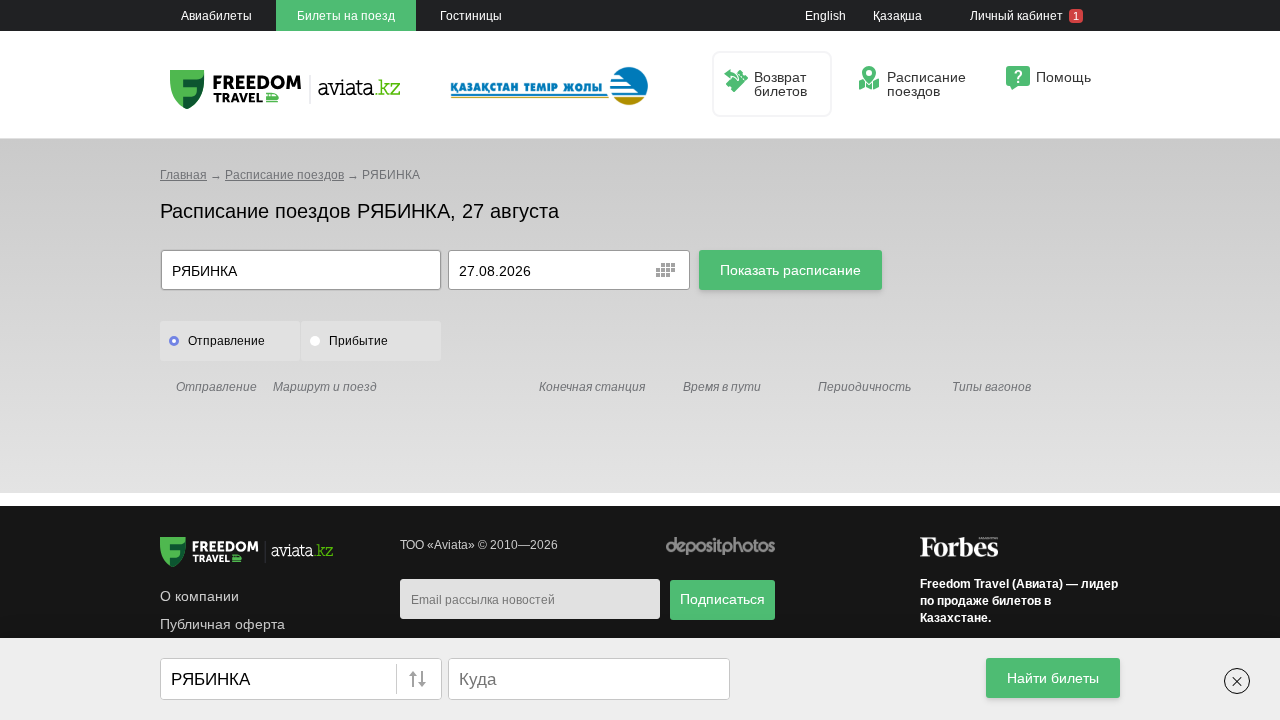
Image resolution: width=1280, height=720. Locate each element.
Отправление (226, 341)
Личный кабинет (1024, 16)
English (825, 16)
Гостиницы (471, 16)
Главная (183, 175)
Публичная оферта (222, 624)
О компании (199, 596)
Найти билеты (1053, 678)
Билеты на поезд (346, 16)
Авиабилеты (216, 16)
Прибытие (358, 341)
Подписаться (722, 599)
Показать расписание (790, 270)
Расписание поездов (284, 175)
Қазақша (897, 16)
